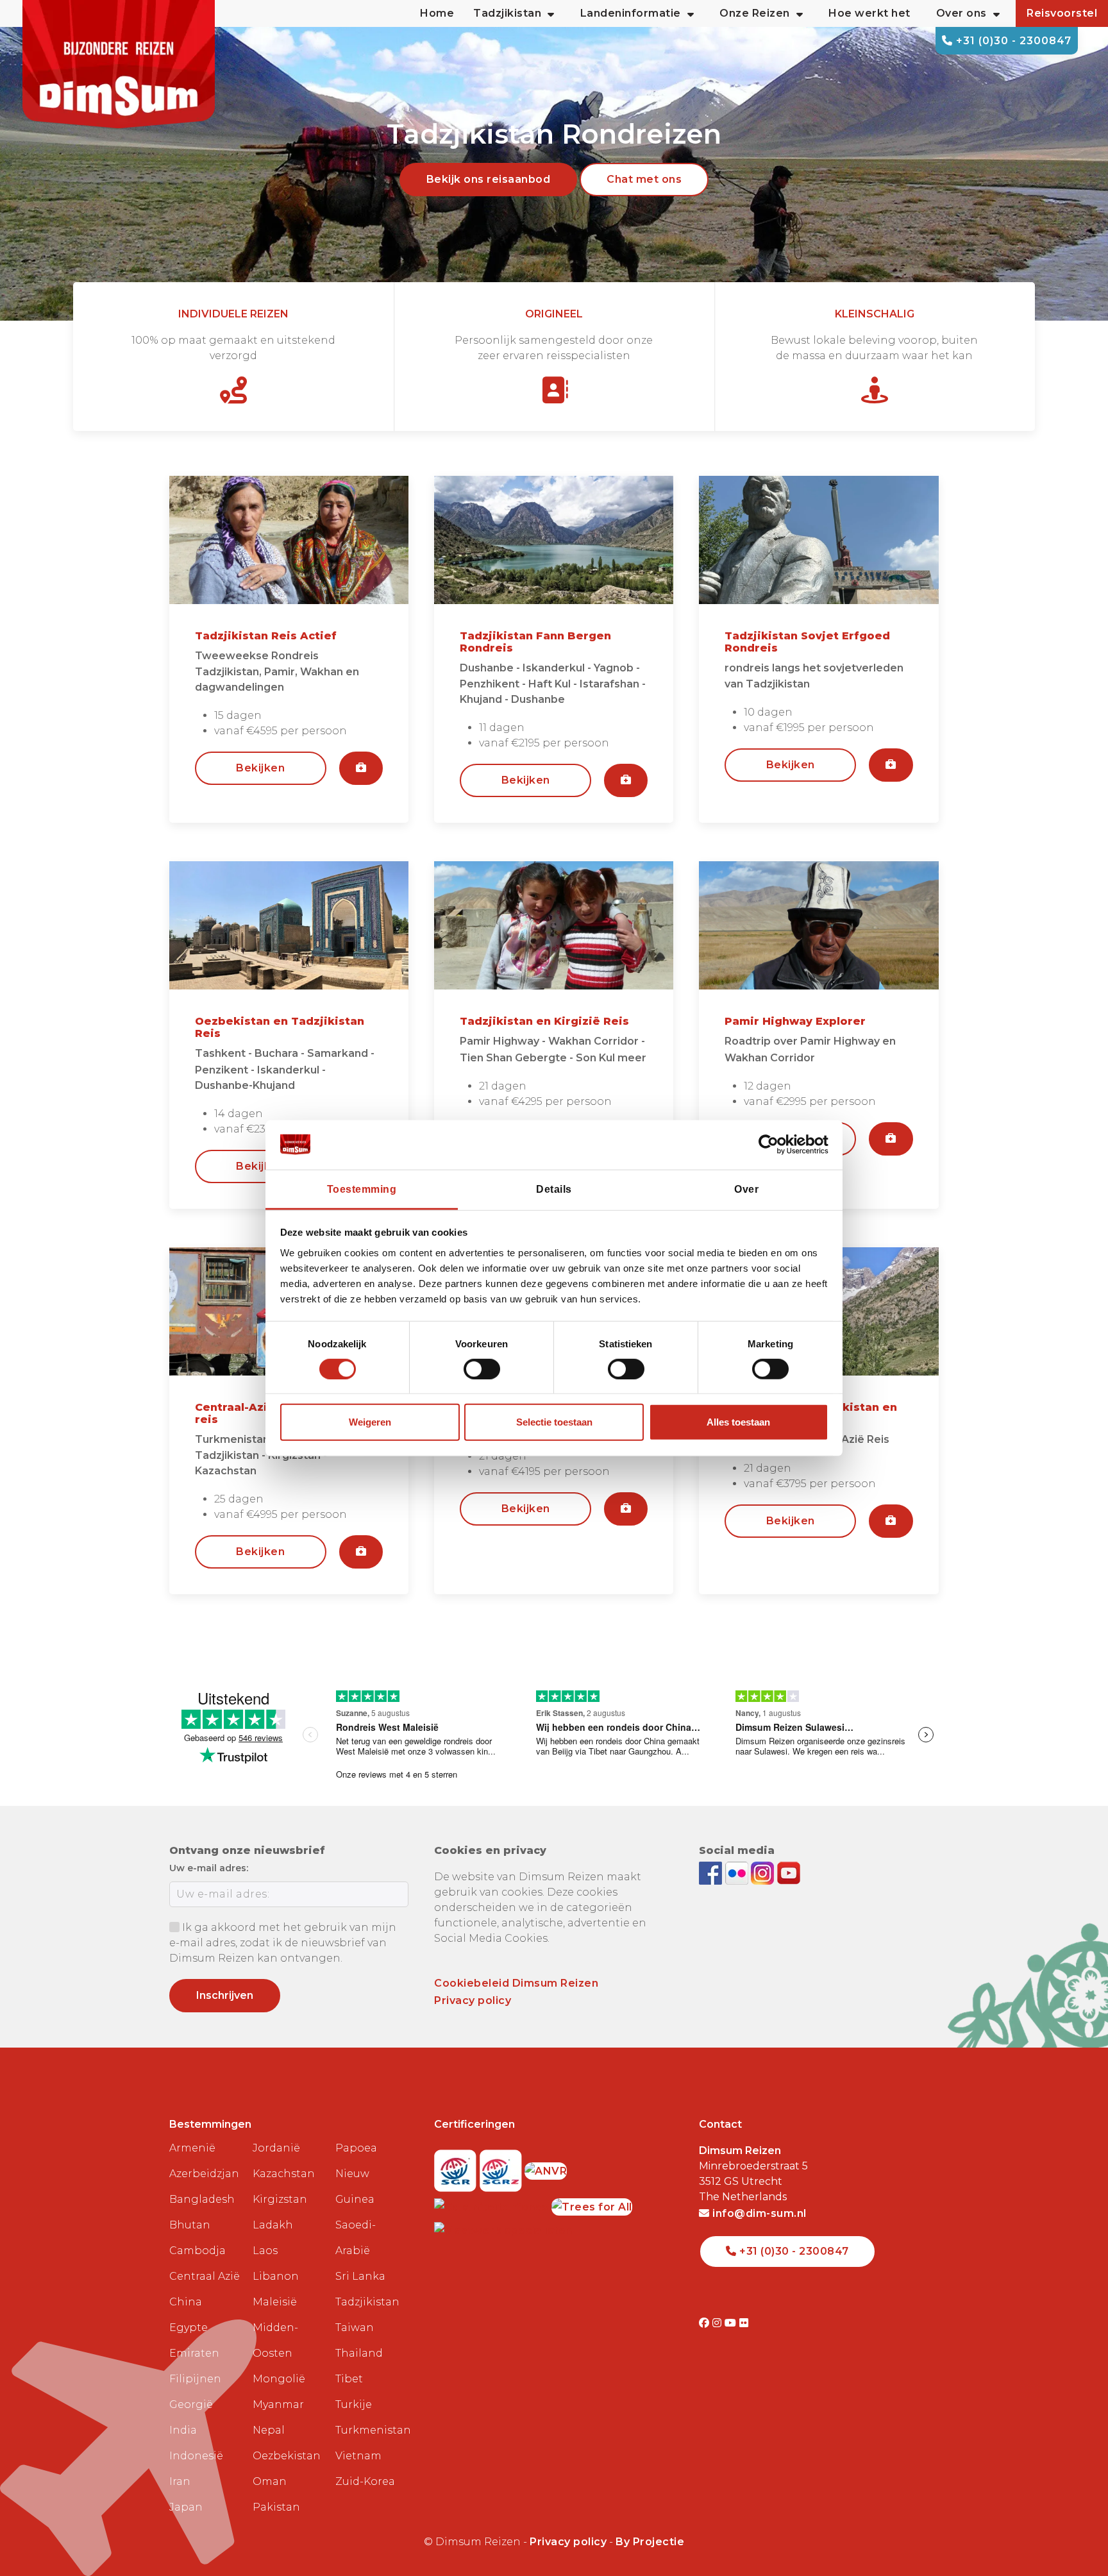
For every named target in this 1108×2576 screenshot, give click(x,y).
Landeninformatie (631, 13)
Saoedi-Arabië (356, 2238)
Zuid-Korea (365, 2481)
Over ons (961, 13)
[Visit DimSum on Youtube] (732, 2323)
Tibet (349, 2379)
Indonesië (196, 2456)
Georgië (191, 2404)
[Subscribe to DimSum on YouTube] (789, 1872)
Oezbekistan (287, 2456)
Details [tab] (554, 1189)
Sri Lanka (360, 2276)
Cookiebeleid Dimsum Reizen (516, 1983)
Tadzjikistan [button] (507, 13)
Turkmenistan (372, 2430)
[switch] (482, 1369)
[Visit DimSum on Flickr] (744, 2323)
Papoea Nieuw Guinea (356, 2174)
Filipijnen (195, 2379)
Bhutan (190, 2225)
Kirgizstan (280, 2199)
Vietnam (358, 2456)
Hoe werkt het (869, 13)
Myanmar (278, 2404)
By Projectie (650, 2542)
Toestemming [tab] (362, 1189)
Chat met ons (644, 179)
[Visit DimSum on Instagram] (718, 2323)
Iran (180, 2481)
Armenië (192, 2148)
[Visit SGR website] (457, 2167)
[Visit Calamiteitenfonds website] (493, 2203)
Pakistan (276, 2507)
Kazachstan (284, 2174)
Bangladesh (202, 2199)
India (183, 2430)
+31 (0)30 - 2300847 (1012, 41)
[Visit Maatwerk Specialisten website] (503, 2227)
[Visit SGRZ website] (502, 2167)
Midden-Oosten (275, 2340)
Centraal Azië (205, 2276)
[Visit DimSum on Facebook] (712, 1872)
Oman (270, 2481)
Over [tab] (746, 1189)
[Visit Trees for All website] (592, 2203)
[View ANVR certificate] (546, 2167)
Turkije (354, 2404)
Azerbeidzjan (204, 2174)
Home (437, 13)
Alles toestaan (738, 1422)
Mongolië (279, 2379)
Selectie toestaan (554, 1422)
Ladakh (273, 2225)
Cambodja (197, 2251)
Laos (265, 2251)
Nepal (269, 2430)
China (186, 2302)
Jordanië (276, 2148)
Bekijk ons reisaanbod (489, 179)
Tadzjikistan (367, 2302)
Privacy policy (473, 2000)
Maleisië (275, 2302)
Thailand (359, 2353)
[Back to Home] (119, 64)
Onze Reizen (755, 13)
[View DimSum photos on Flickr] (738, 1872)
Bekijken (260, 768)
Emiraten (194, 2353)
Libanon (276, 2276)
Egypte (189, 2328)
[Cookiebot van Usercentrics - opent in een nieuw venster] (772, 1145)
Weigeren (370, 1422)
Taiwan (355, 2328)
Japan (186, 2507)
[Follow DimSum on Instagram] (764, 1872)
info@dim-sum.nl (758, 2213)
